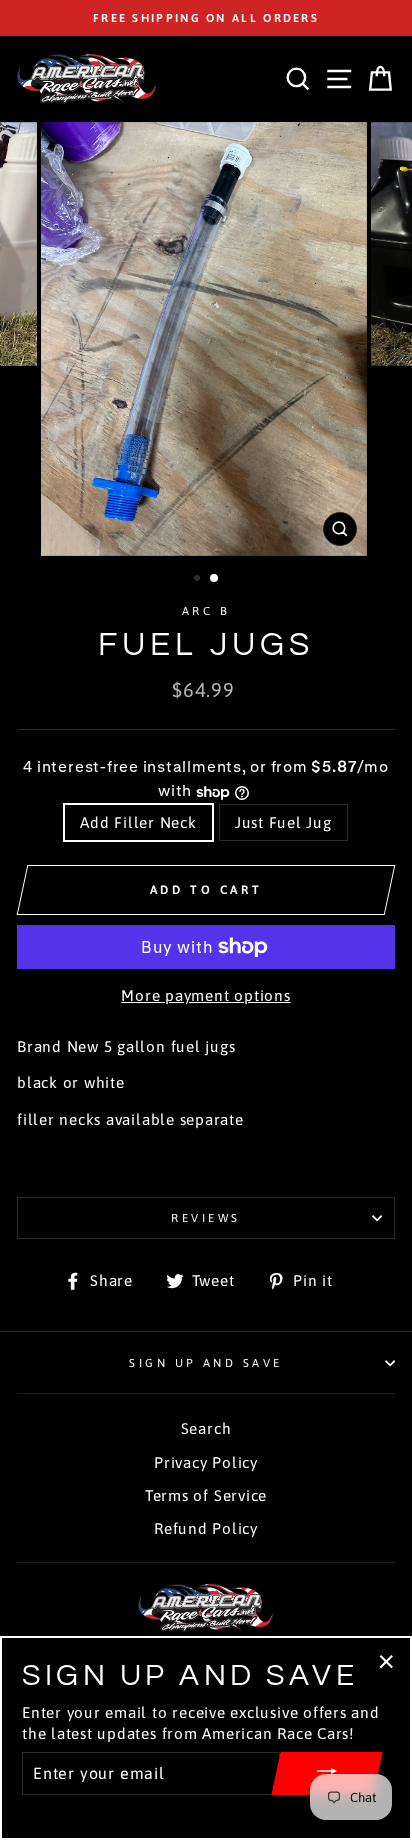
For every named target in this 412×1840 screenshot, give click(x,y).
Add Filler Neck (138, 822)
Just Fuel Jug (283, 822)
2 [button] (215, 579)
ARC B (206, 610)
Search (206, 1428)
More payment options (205, 995)
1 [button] (199, 580)
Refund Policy (206, 1528)
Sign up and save (205, 1362)
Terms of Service (206, 1495)
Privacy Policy (206, 1462)
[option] (206, 18)
